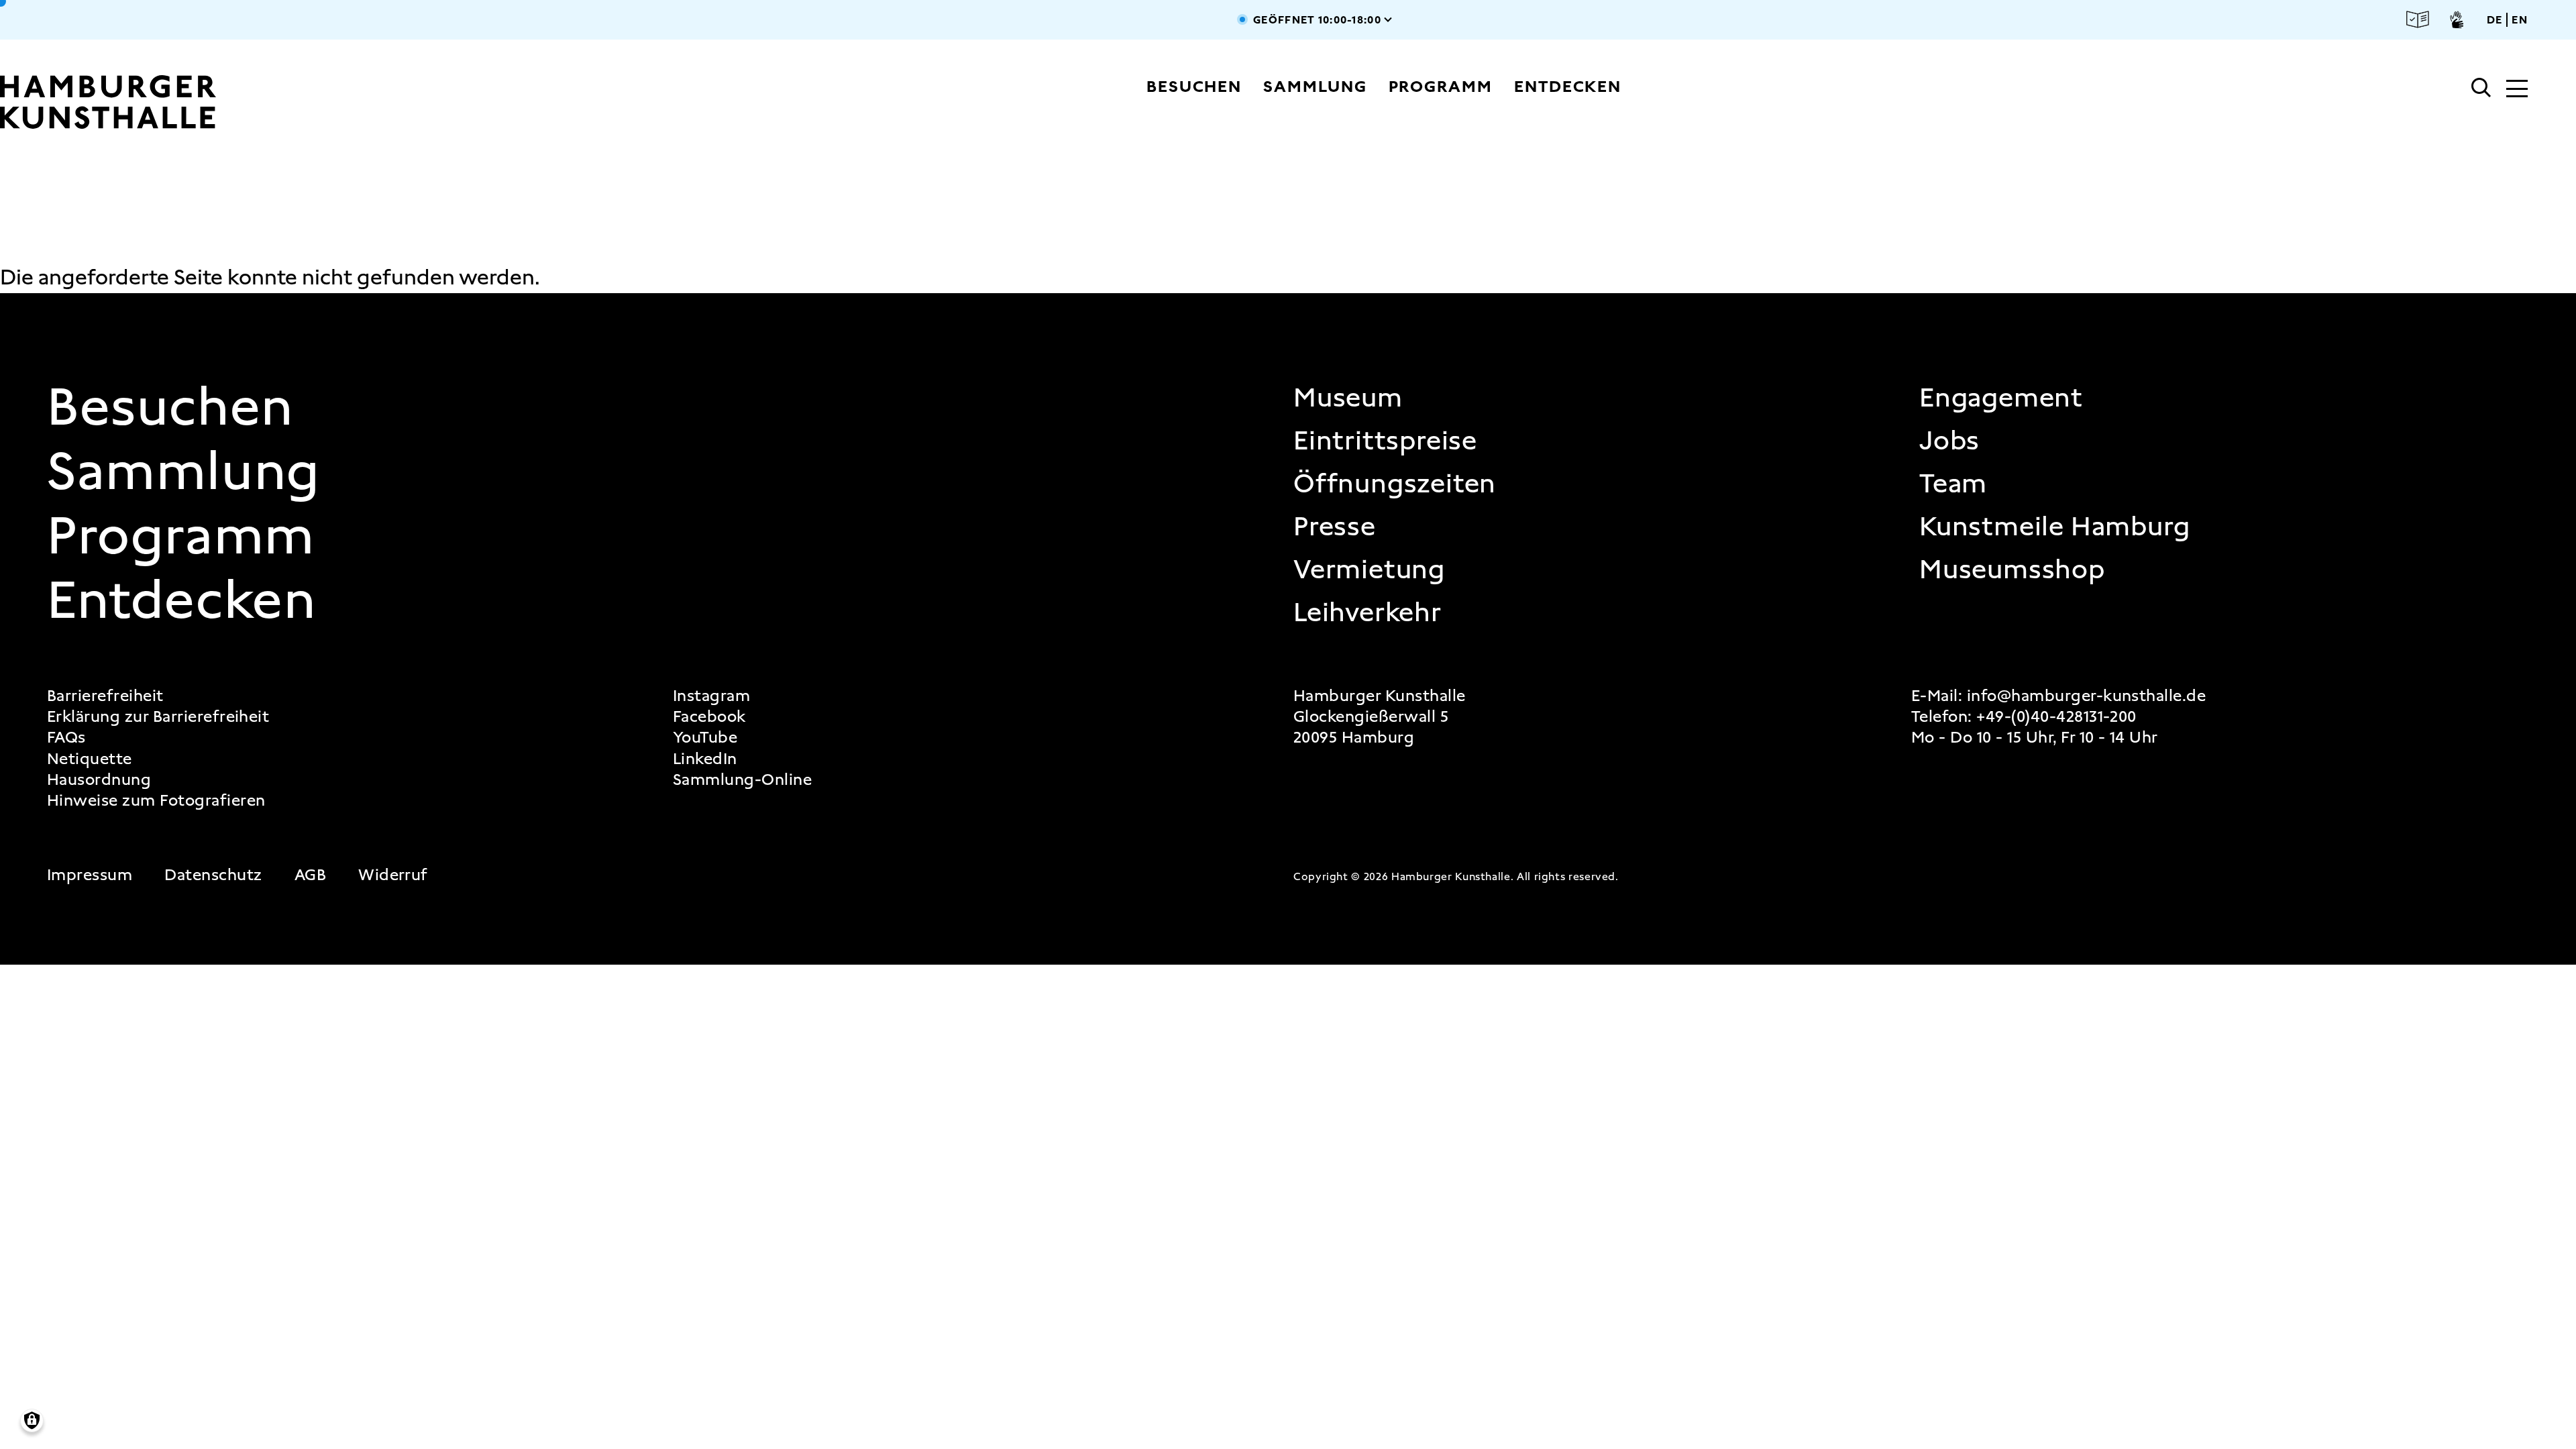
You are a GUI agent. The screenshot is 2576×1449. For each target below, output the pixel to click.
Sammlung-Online (742, 780)
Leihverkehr (1367, 612)
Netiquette (90, 759)
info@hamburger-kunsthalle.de (2086, 696)
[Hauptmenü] (2517, 90)
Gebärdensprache (2457, 19)
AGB (310, 875)
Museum (1348, 398)
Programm (1441, 87)
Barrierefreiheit (105, 696)
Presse (1335, 527)
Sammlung (1315, 87)
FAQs (66, 738)
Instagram (711, 696)
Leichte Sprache (2418, 20)
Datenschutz (213, 875)
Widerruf (393, 875)
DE (2495, 20)
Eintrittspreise (1385, 441)
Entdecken (1568, 87)
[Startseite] (242, 102)
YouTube (705, 738)
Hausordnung (99, 780)
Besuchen (1194, 87)
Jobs (1949, 441)
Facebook (709, 717)
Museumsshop (2012, 570)
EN (2520, 20)
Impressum (90, 875)
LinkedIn (705, 759)
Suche (2481, 88)
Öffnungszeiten (1395, 484)
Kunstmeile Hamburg (2054, 527)
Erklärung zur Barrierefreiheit (158, 717)
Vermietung (1369, 570)
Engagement (2001, 398)
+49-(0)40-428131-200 (2056, 716)
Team (1953, 484)
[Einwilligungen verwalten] (32, 1420)
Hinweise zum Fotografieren (156, 801)
